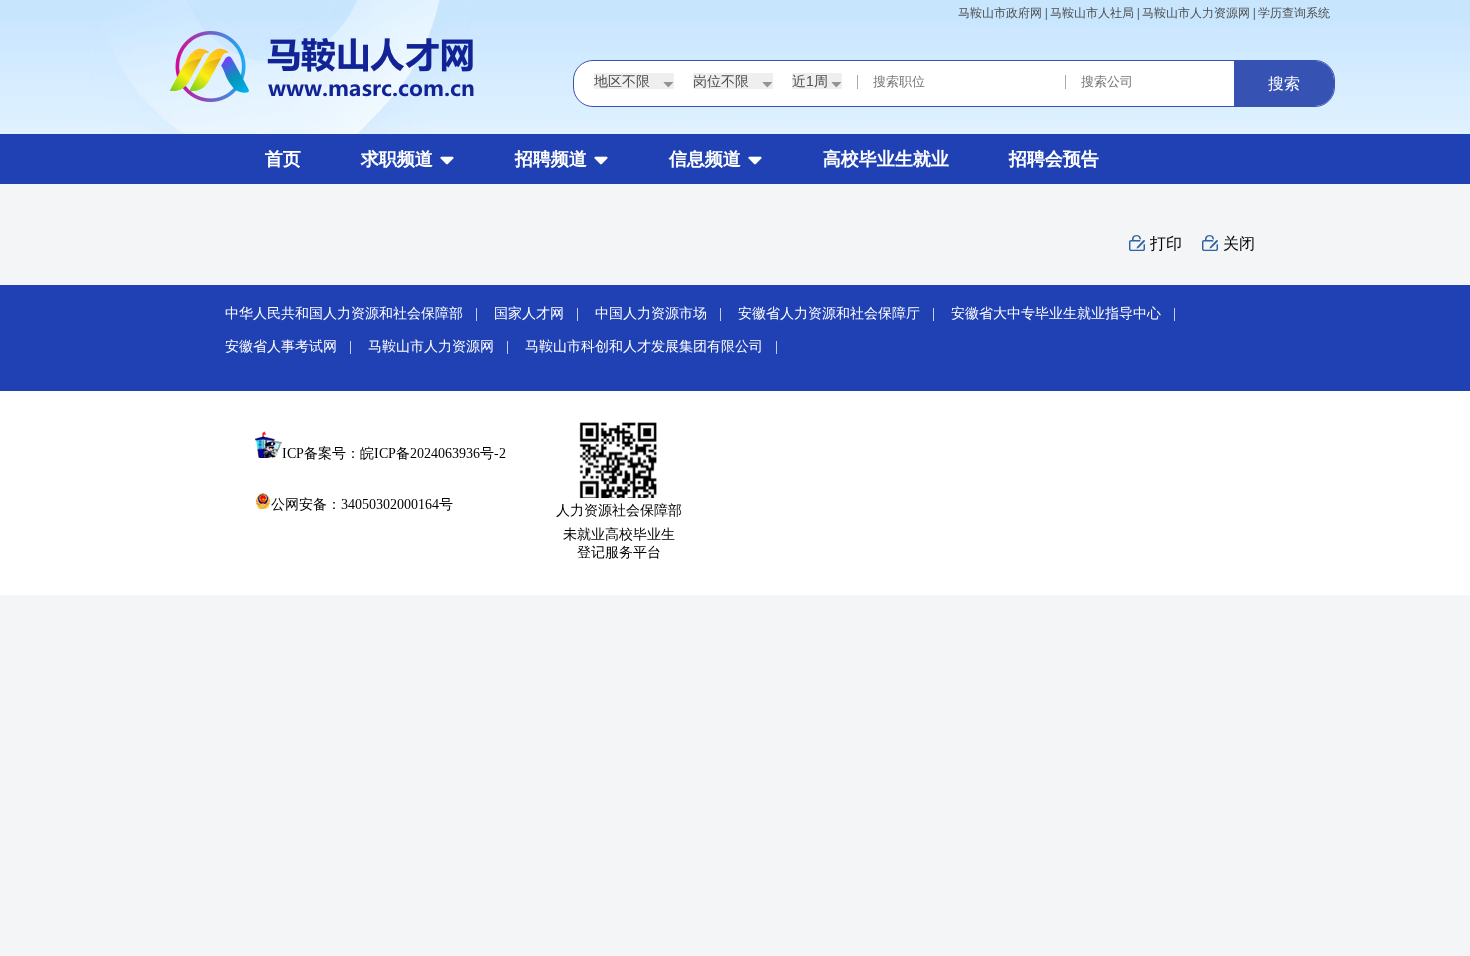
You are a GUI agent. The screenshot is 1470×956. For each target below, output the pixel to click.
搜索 (1284, 83)
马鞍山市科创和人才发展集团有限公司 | (657, 346)
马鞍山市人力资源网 (1196, 13)
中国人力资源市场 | (664, 313)
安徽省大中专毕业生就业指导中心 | (1069, 313)
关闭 (1239, 243)
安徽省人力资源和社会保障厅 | (842, 313)
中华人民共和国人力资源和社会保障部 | (357, 313)
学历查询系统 (1294, 13)
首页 (283, 159)
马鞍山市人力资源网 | (444, 346)
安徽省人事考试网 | (294, 346)
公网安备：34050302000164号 (362, 504)
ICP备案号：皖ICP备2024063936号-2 (394, 453)
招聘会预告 (1054, 159)
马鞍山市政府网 (1000, 13)
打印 (1166, 243)
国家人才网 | (542, 313)
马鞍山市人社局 (1092, 13)
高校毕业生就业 (886, 159)
